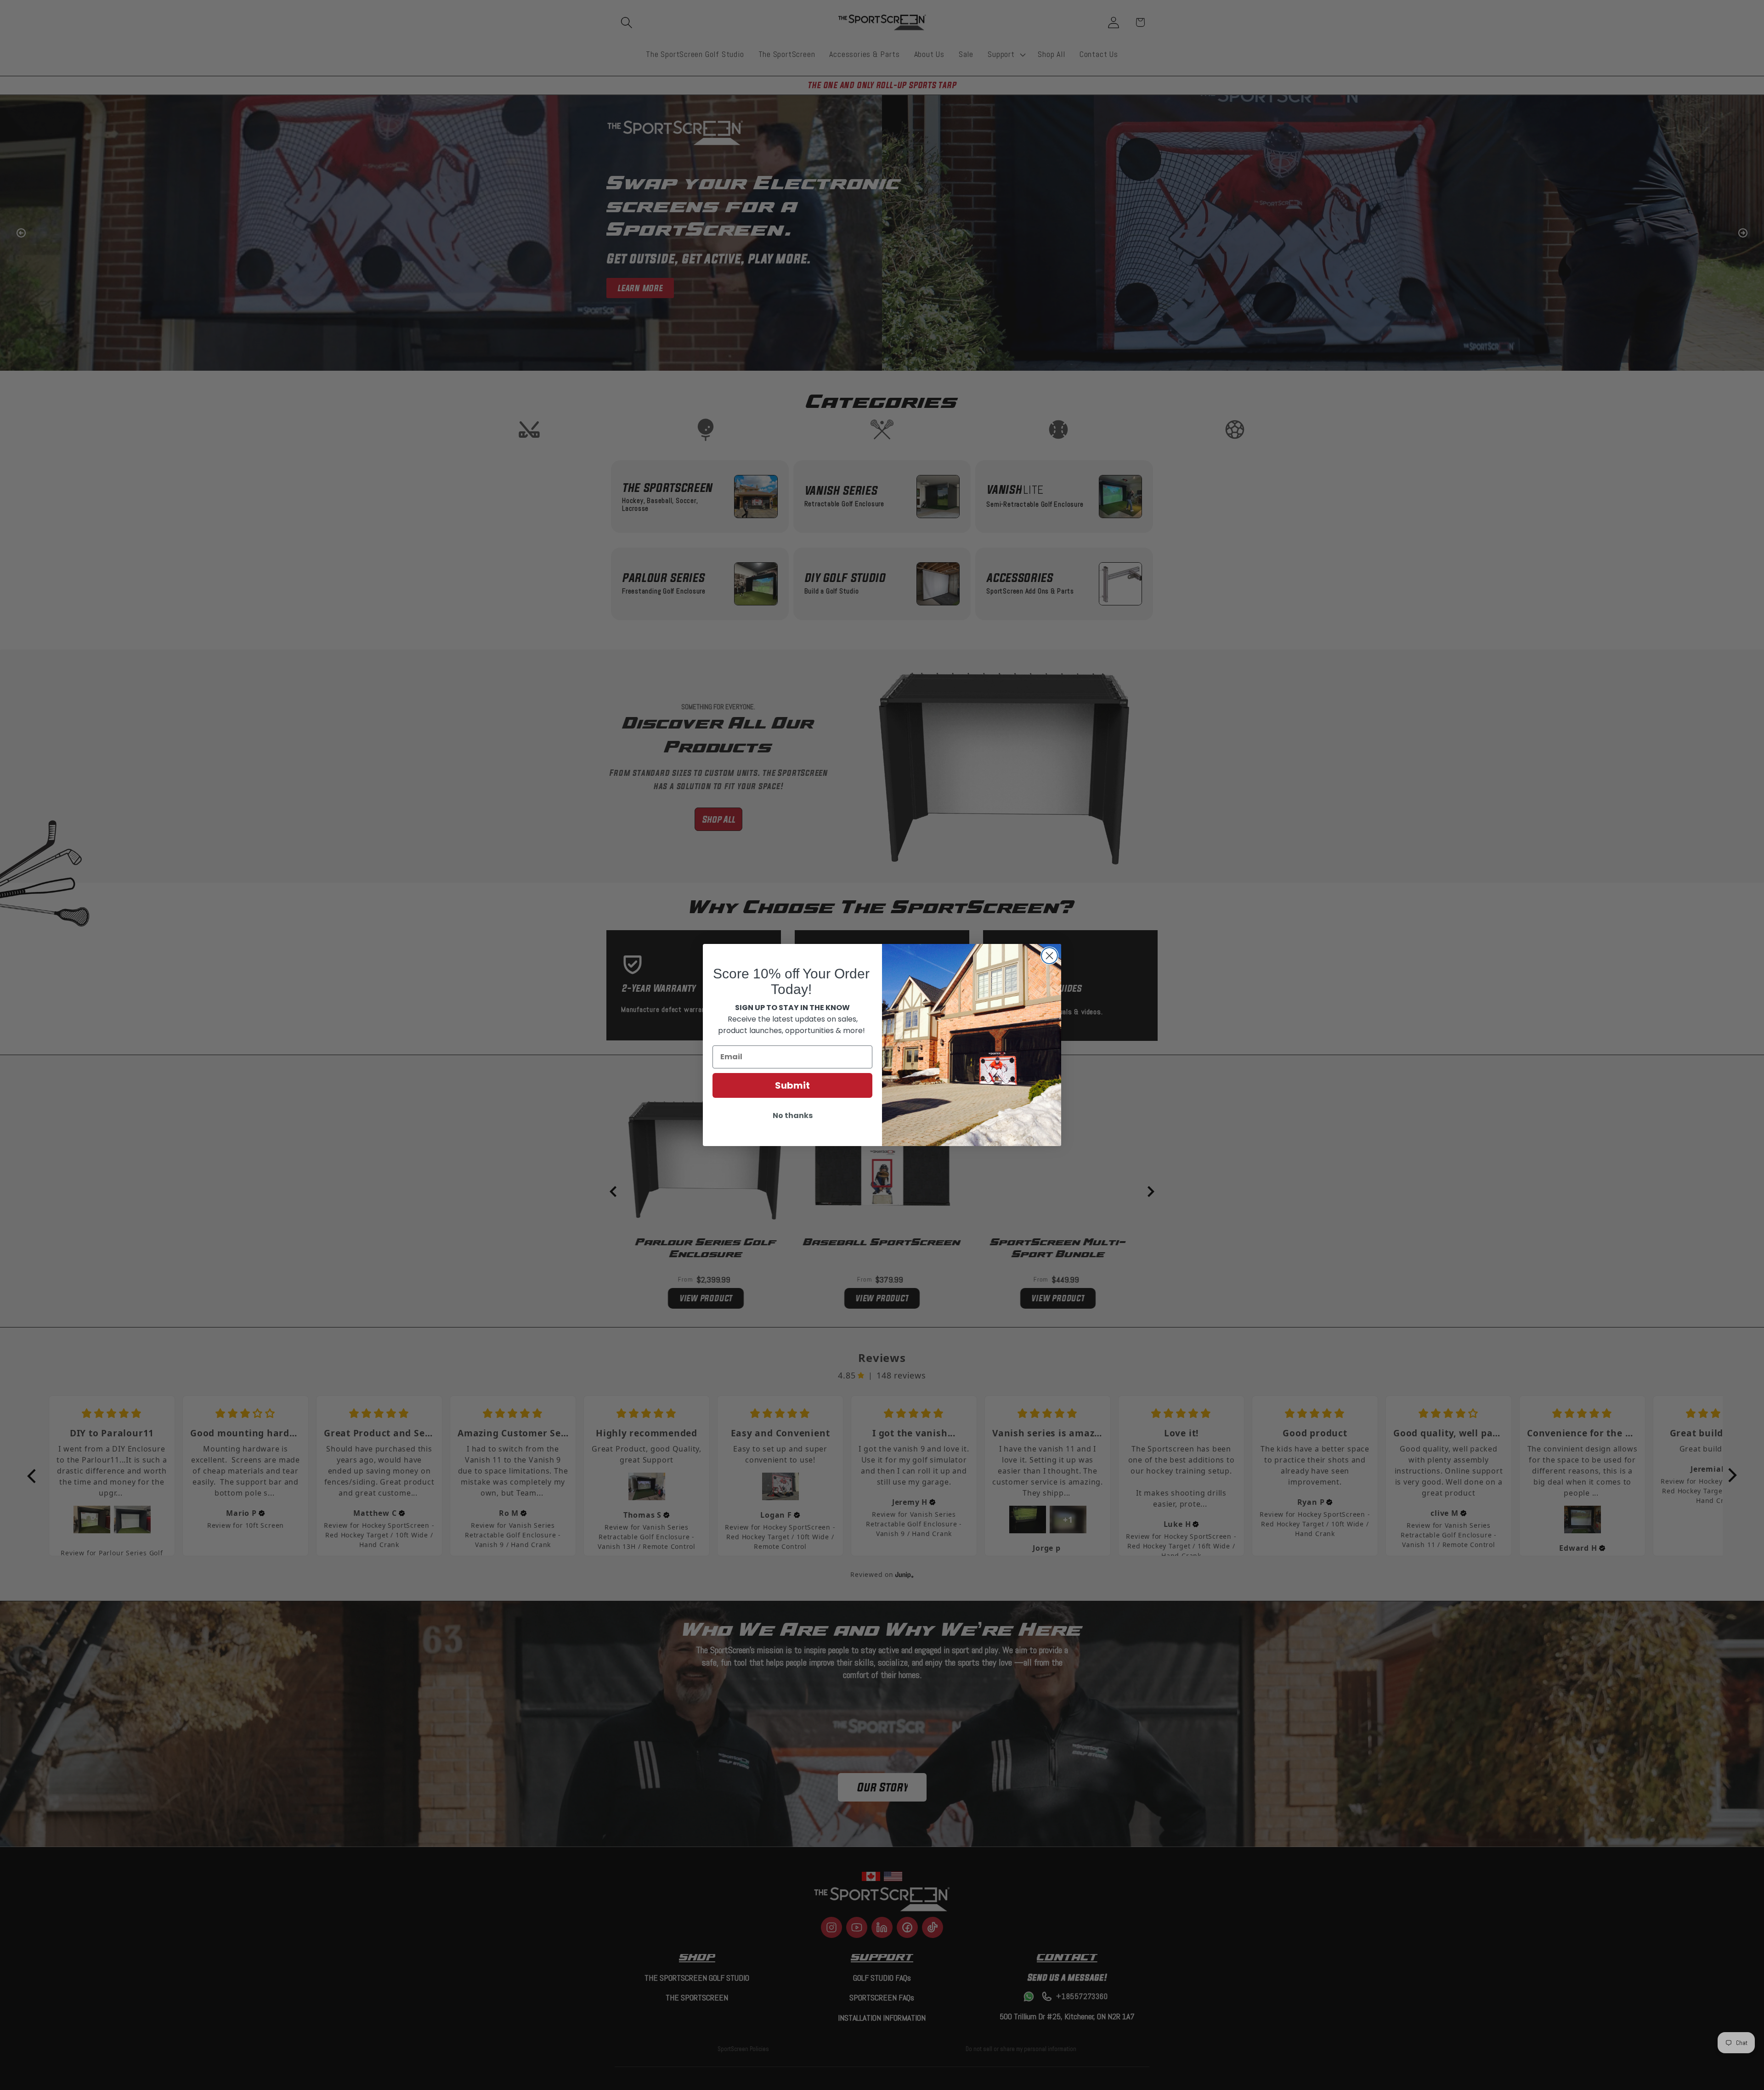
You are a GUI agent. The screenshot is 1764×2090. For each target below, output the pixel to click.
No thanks (793, 1116)
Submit (792, 1085)
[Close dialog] (1049, 956)
